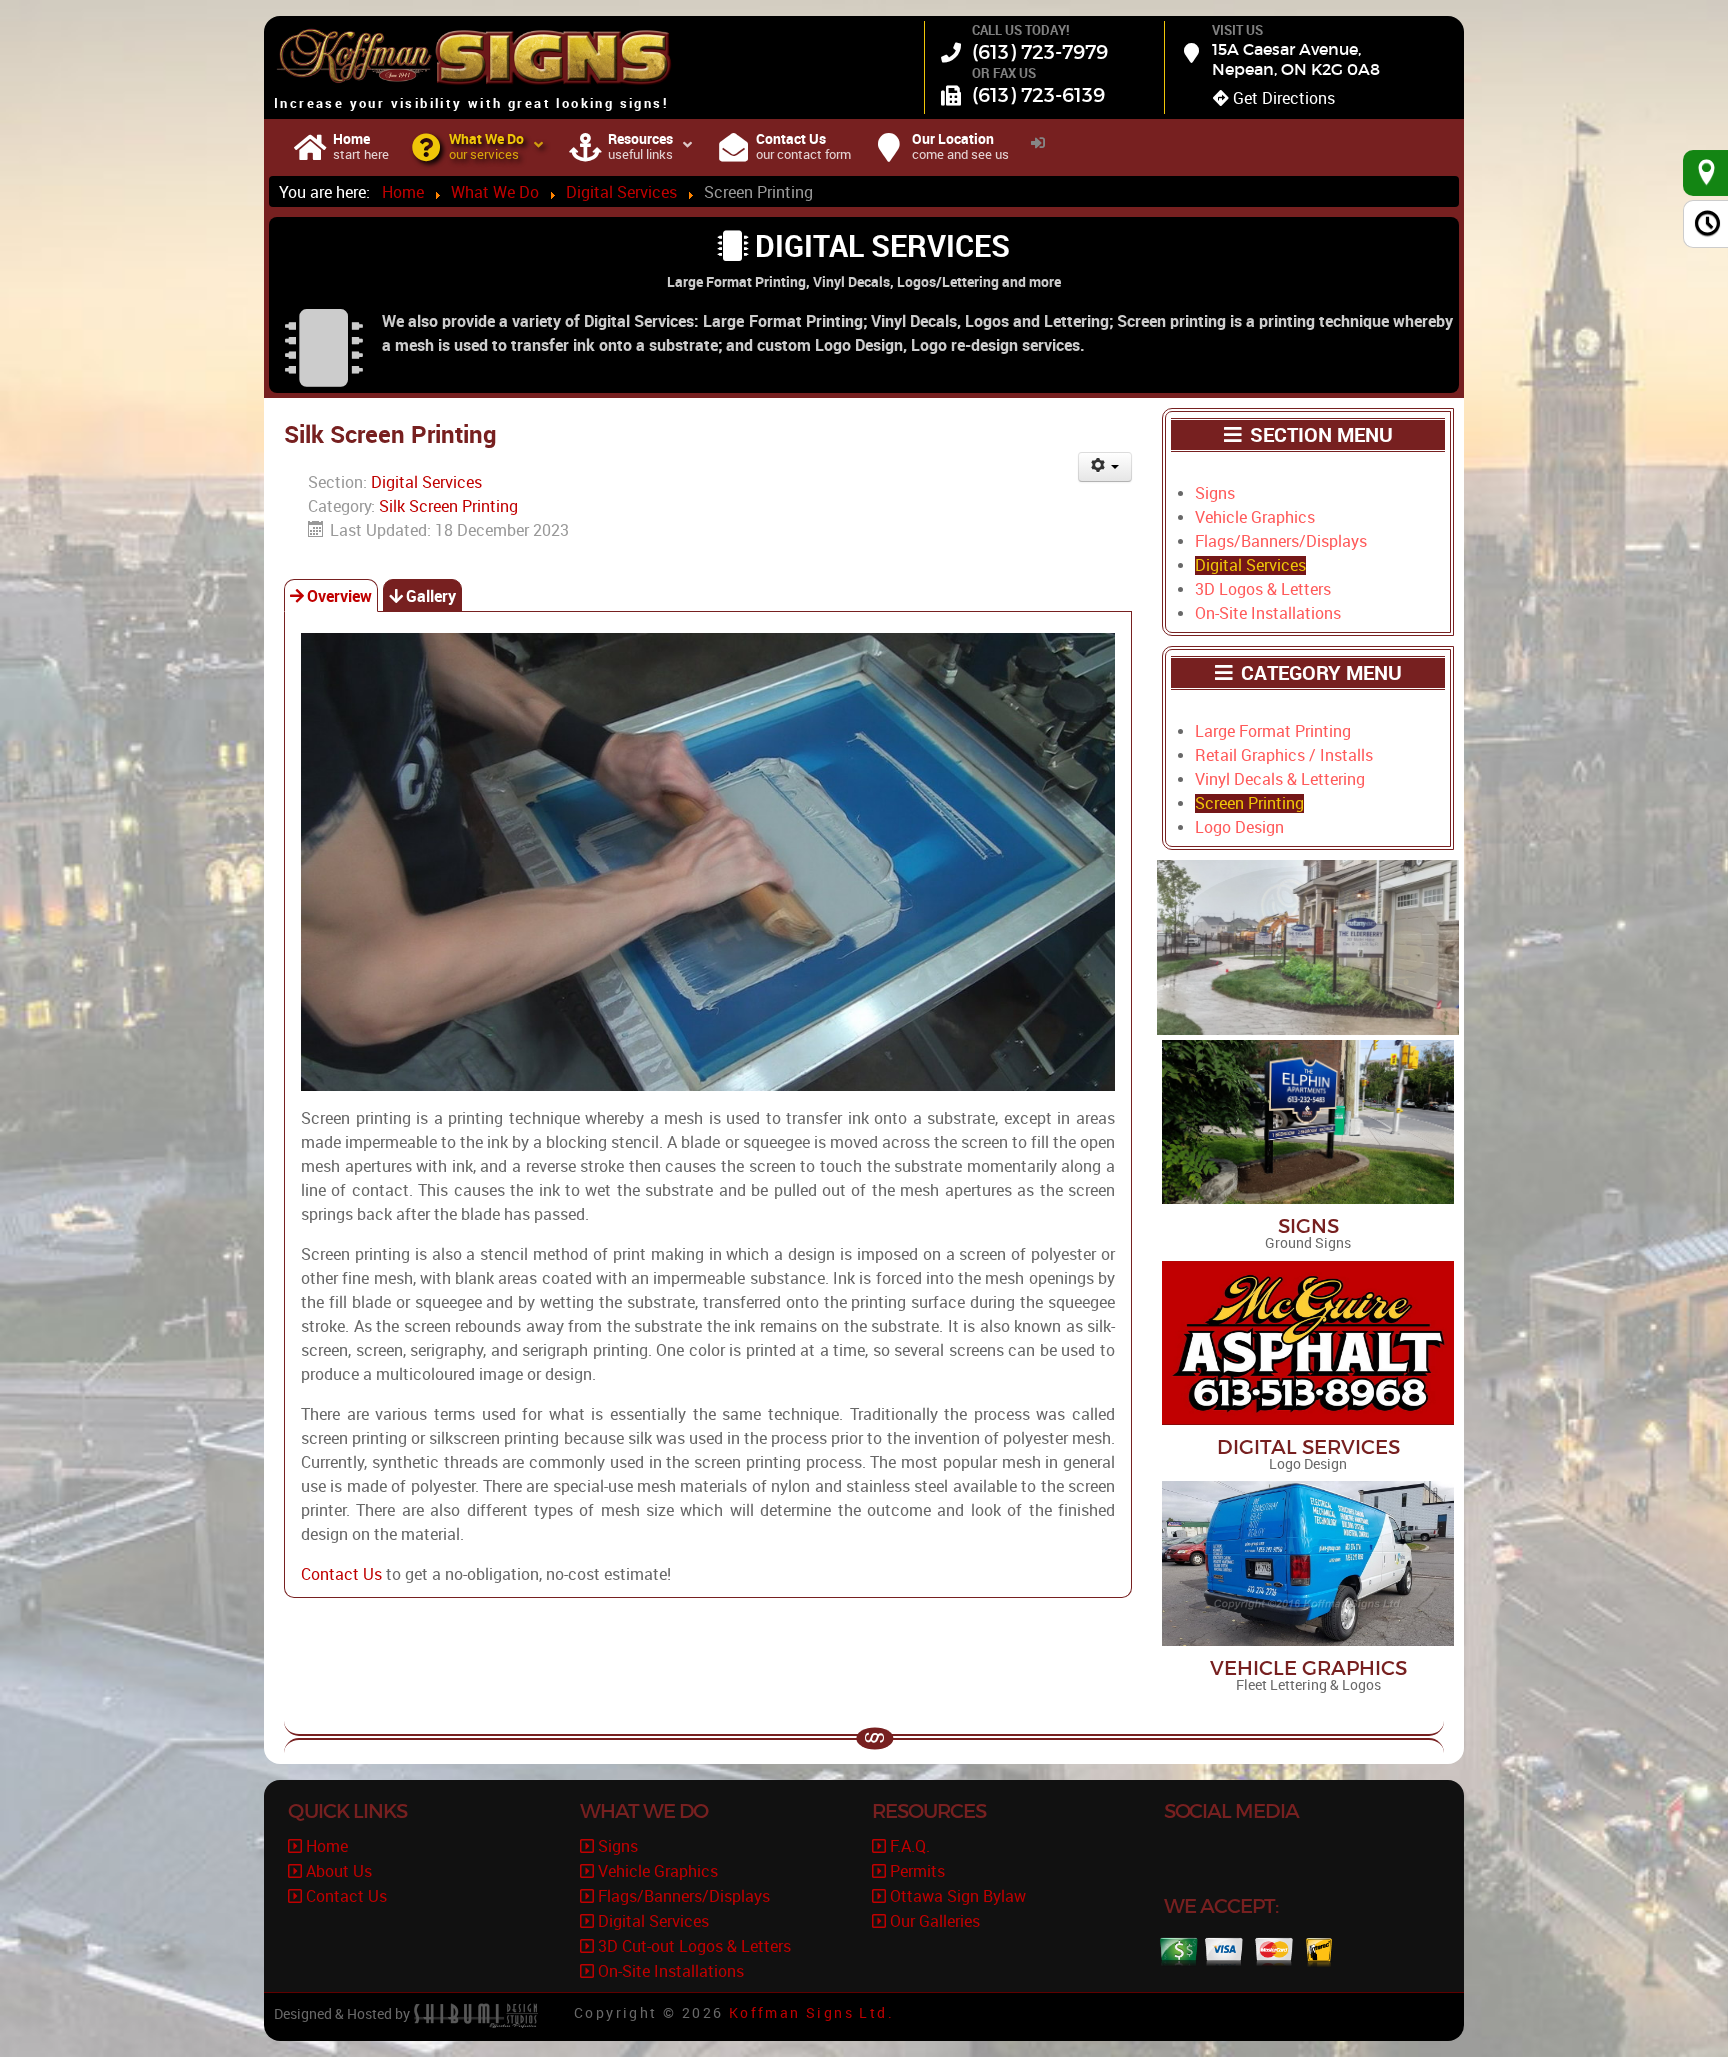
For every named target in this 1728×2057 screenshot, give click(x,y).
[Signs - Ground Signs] (1308, 1120)
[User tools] (1105, 467)
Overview (339, 596)
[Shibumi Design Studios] (475, 2014)
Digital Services (426, 482)
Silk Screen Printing (448, 506)
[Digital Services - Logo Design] (1308, 1341)
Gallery (431, 596)
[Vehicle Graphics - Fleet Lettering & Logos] (1308, 1562)
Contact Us (341, 1574)
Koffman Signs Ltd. (811, 2013)
